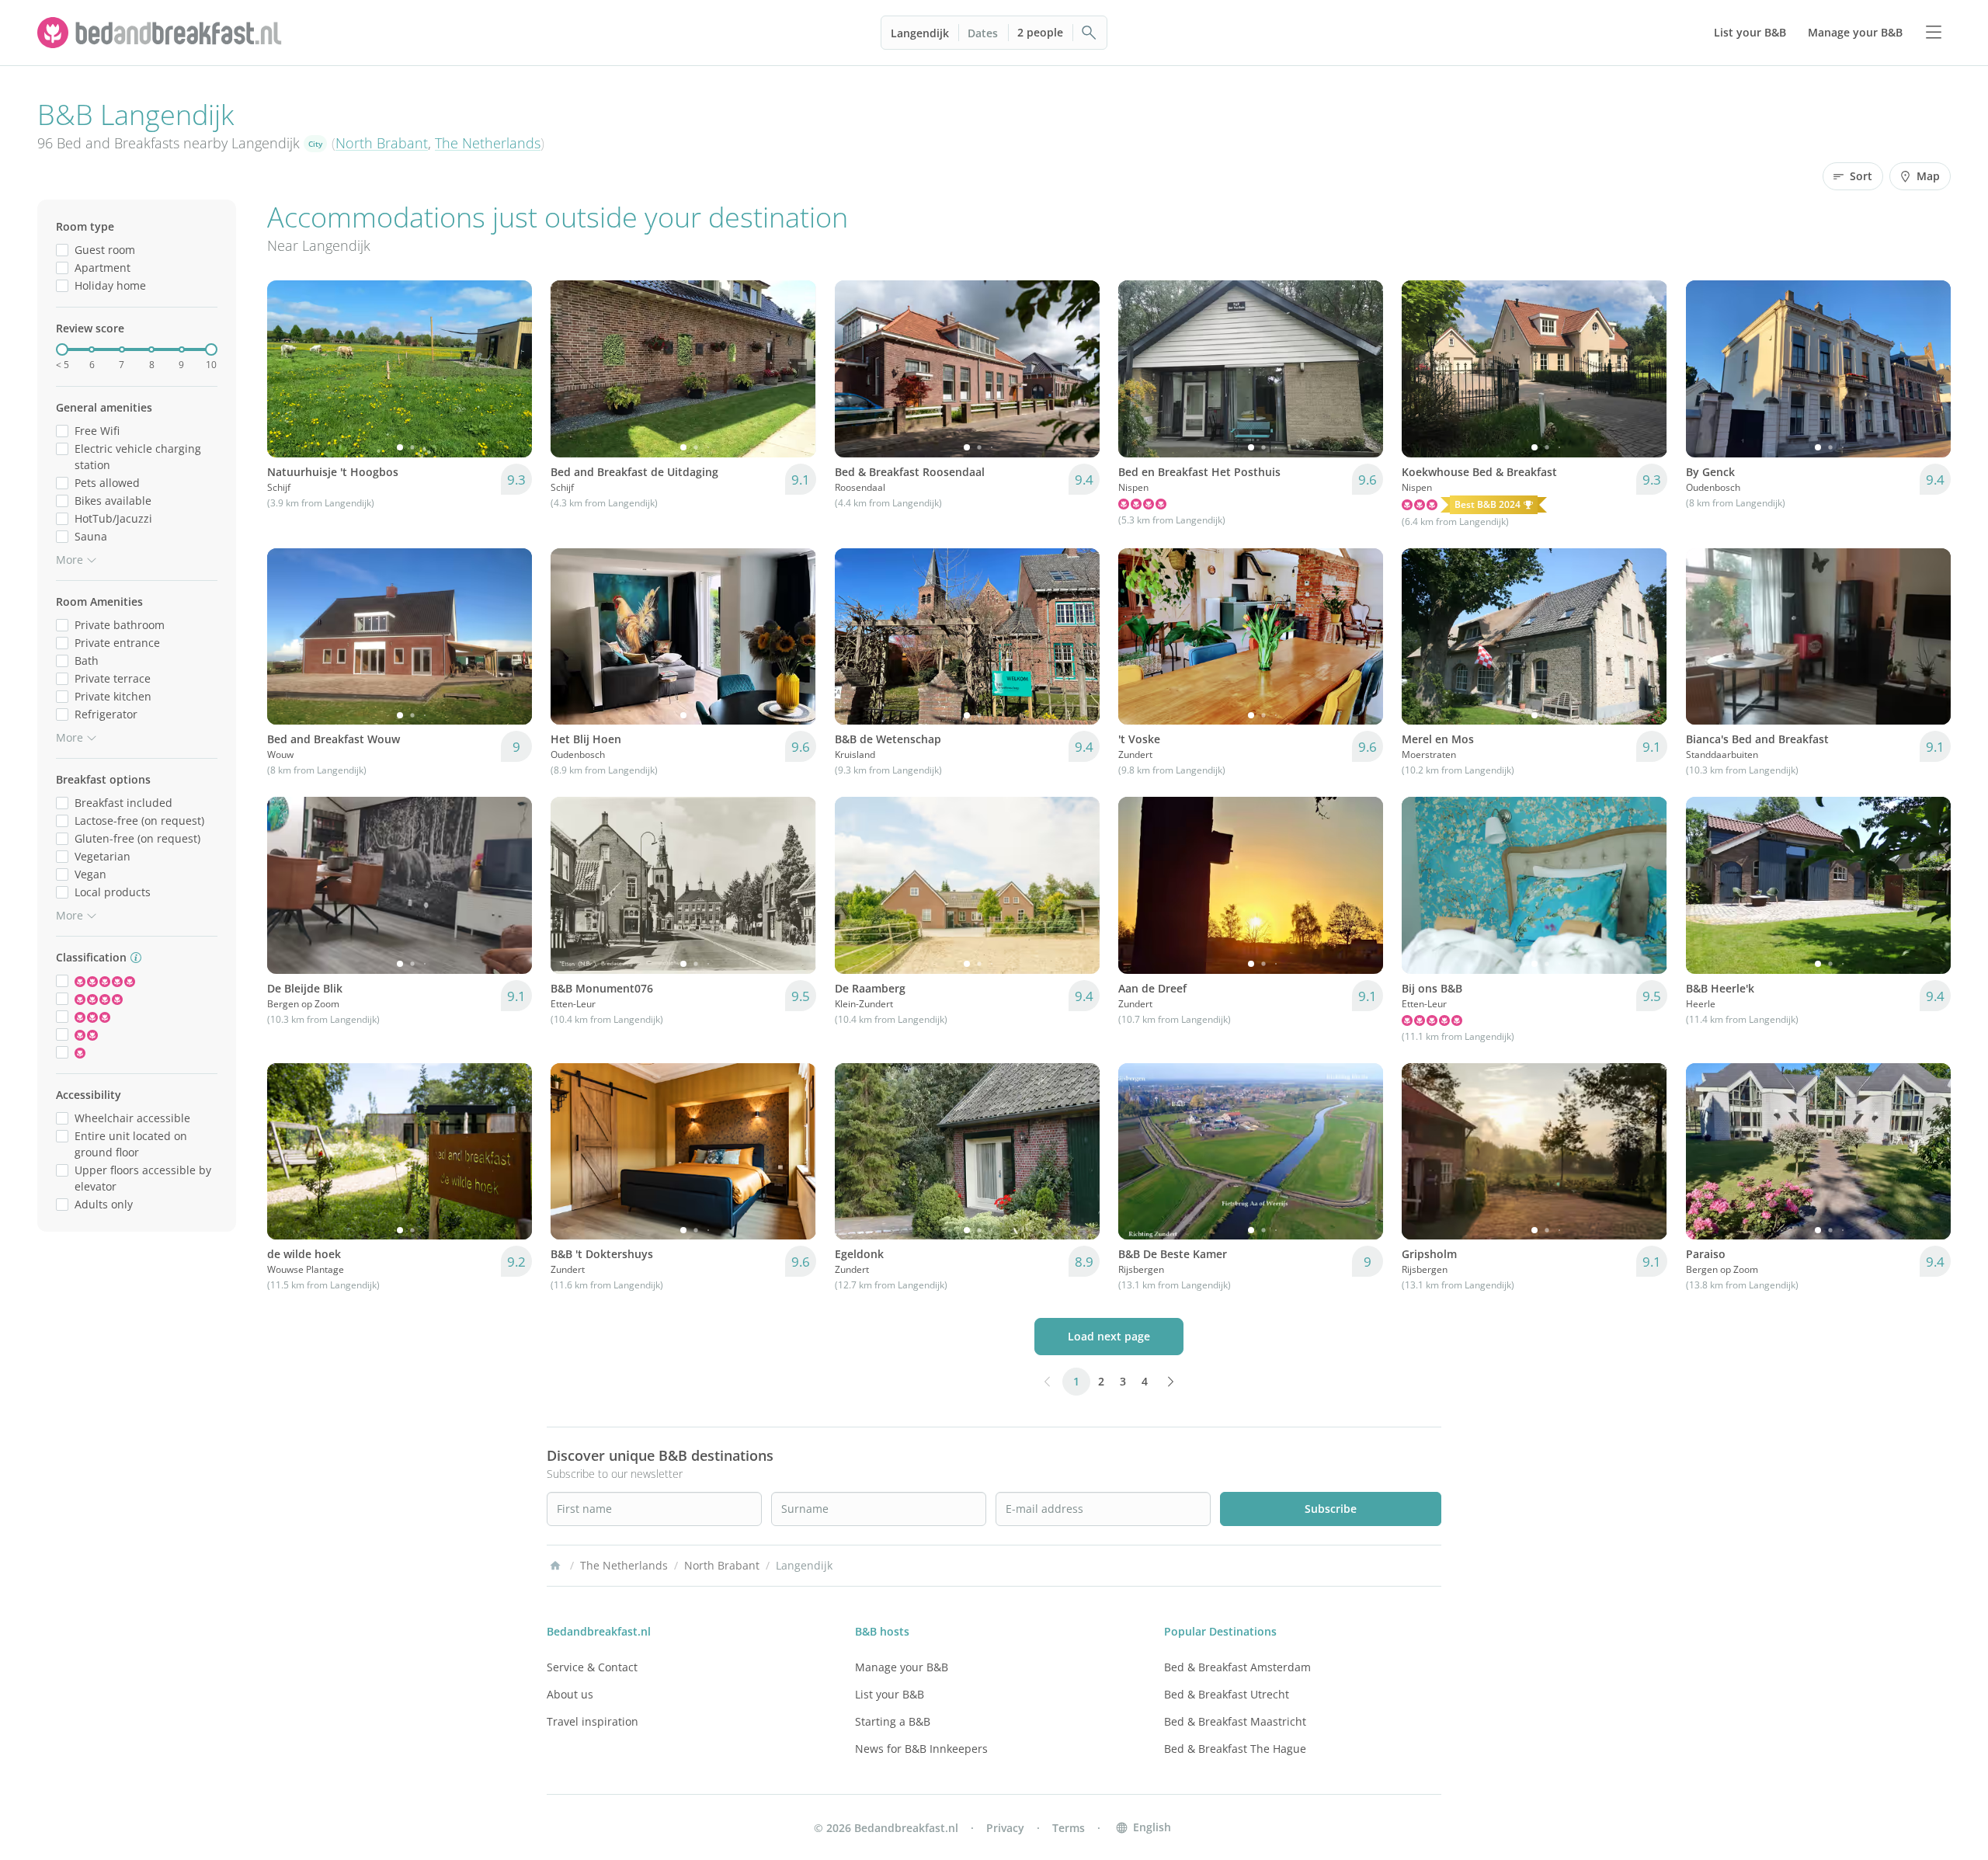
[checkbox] (62, 250)
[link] (162, 33)
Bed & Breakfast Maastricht (1235, 1721)
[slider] (62, 349)
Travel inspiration (593, 1721)
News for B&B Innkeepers (921, 1749)
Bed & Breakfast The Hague (1235, 1749)
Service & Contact (592, 1667)
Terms (1069, 1828)
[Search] (1090, 33)
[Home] (555, 1566)
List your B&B (890, 1694)
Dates (983, 33)
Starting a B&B (893, 1721)
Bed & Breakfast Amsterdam (1237, 1667)
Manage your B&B (902, 1667)
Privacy (1005, 1828)
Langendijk (920, 33)
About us (570, 1694)
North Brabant (382, 143)
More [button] (70, 560)
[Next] (510, 369)
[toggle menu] (1934, 33)
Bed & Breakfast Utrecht (1227, 1694)
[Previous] (289, 369)
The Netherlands (488, 143)
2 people (1040, 32)
